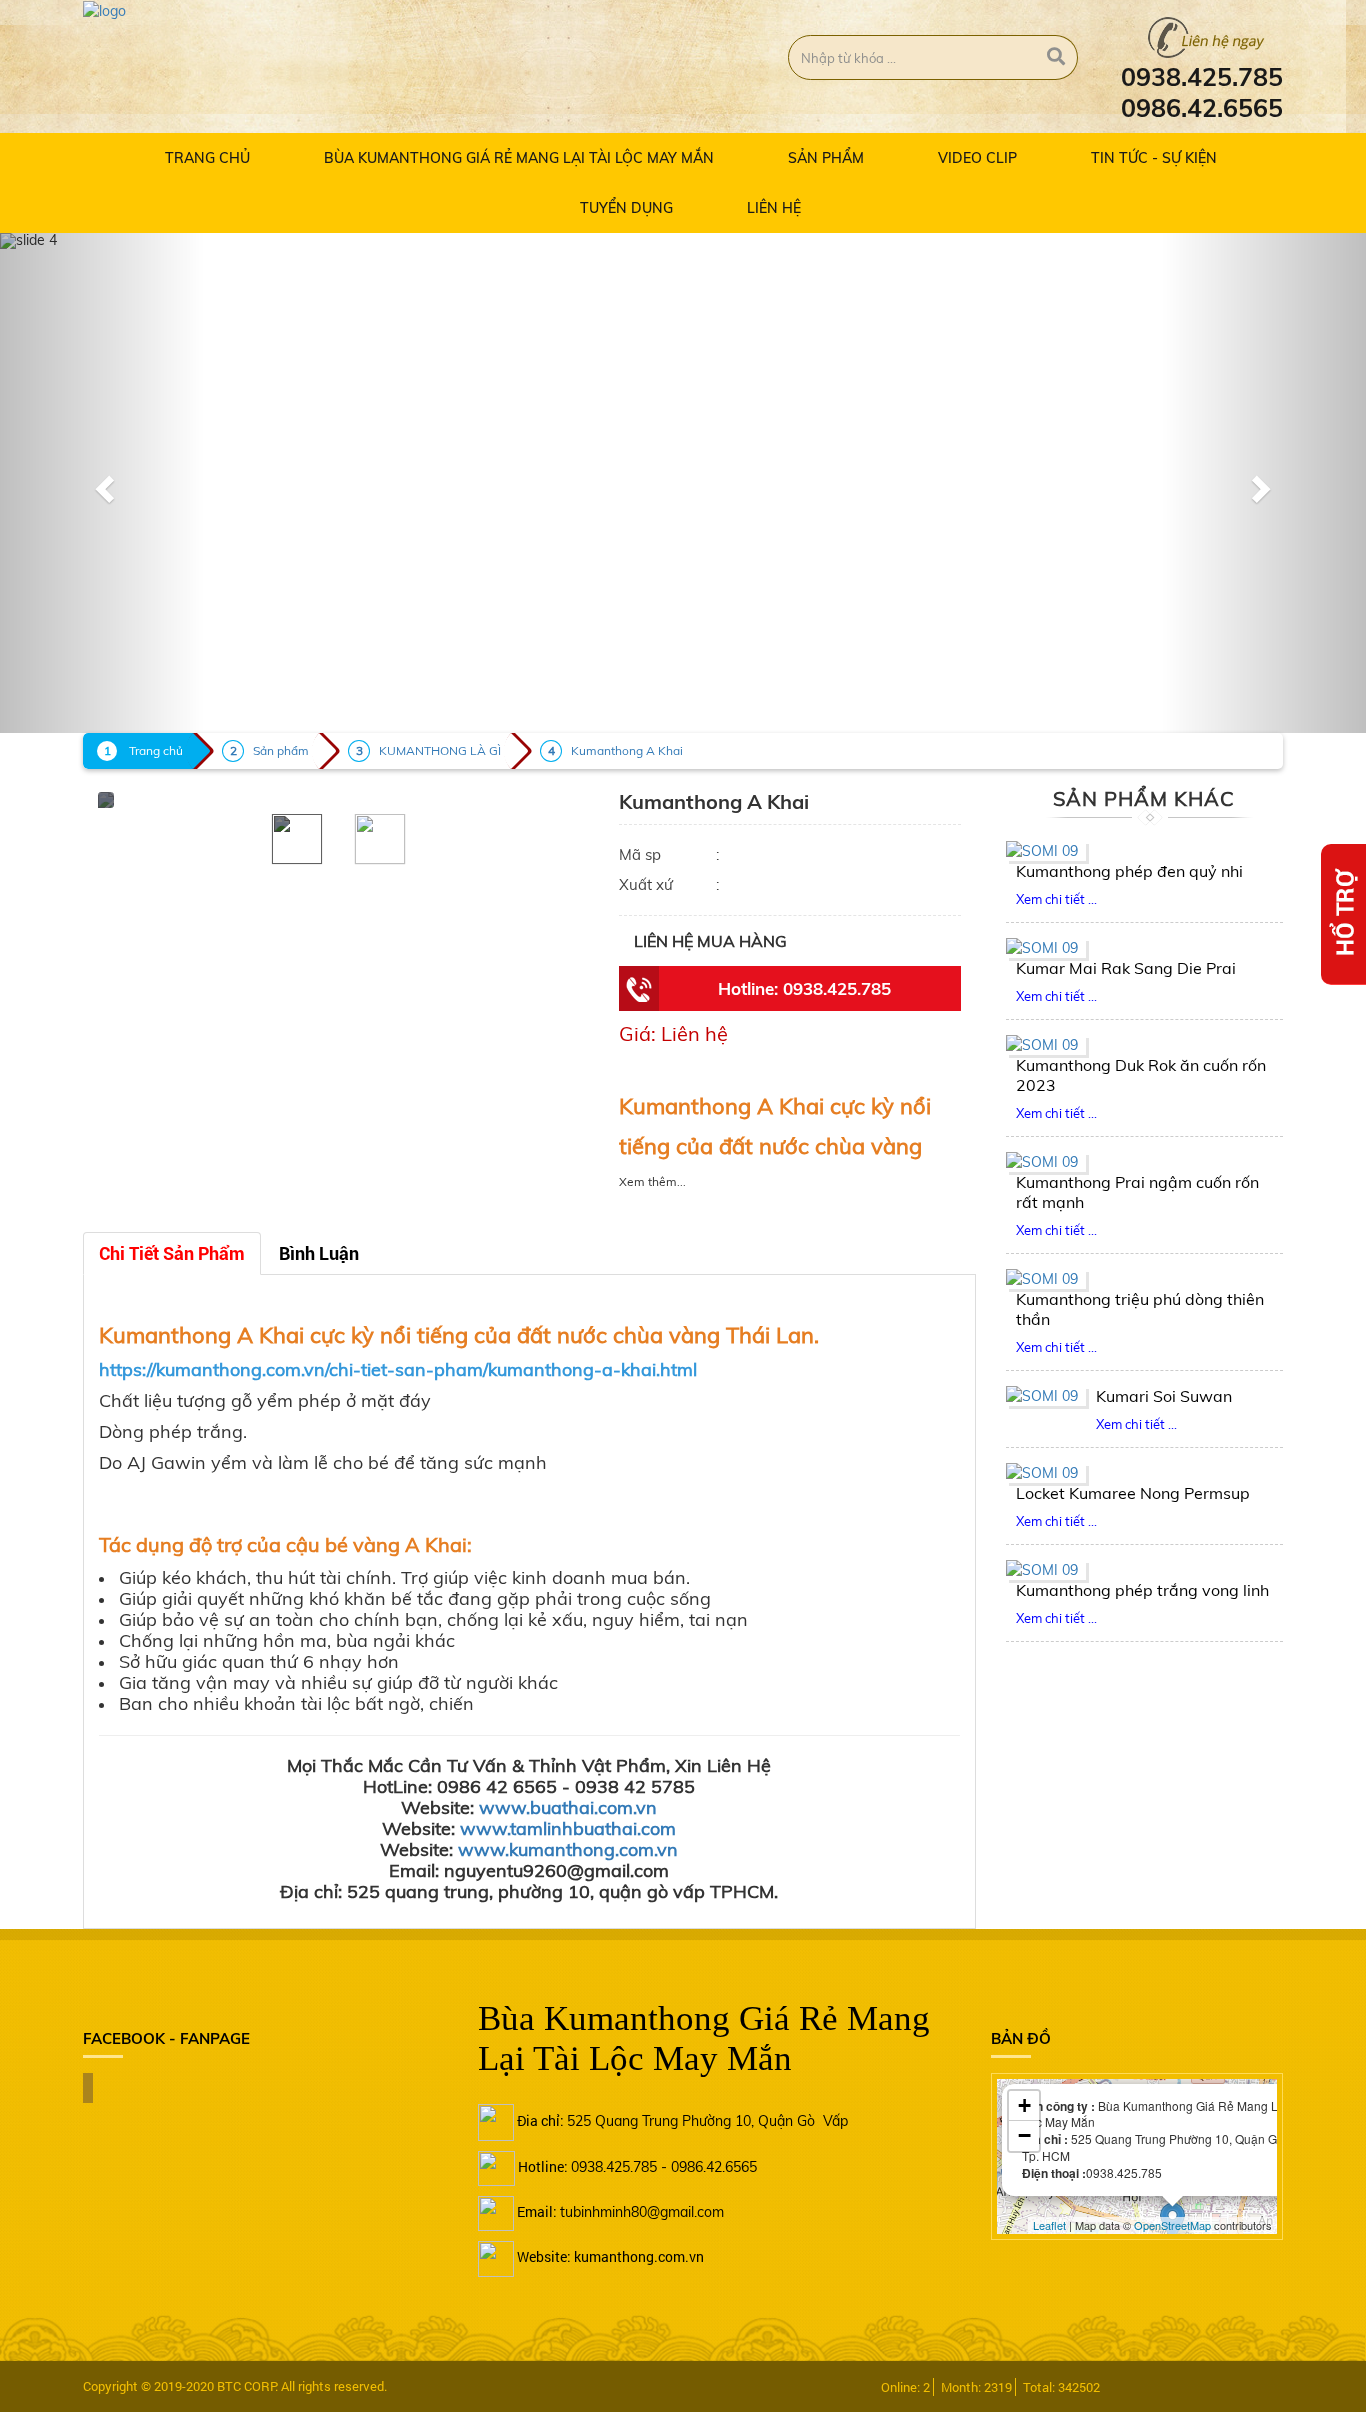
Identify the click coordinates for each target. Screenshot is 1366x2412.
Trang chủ (207, 158)
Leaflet (1049, 2225)
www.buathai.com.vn (568, 1807)
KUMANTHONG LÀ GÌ (440, 750)
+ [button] (1024, 2105)
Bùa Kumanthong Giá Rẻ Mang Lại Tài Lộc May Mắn (519, 158)
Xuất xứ (646, 884)
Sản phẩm (826, 158)
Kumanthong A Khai (627, 750)
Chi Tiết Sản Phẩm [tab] (172, 1253)
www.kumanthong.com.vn (568, 1849)
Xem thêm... (652, 1181)
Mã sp (640, 854)
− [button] (1024, 2135)
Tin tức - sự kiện (1154, 158)
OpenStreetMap (1172, 2225)
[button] (102, 483)
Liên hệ (774, 208)
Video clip (977, 158)
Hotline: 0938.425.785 (804, 988)
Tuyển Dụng (626, 208)
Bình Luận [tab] (319, 1253)
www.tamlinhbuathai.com (568, 1828)
